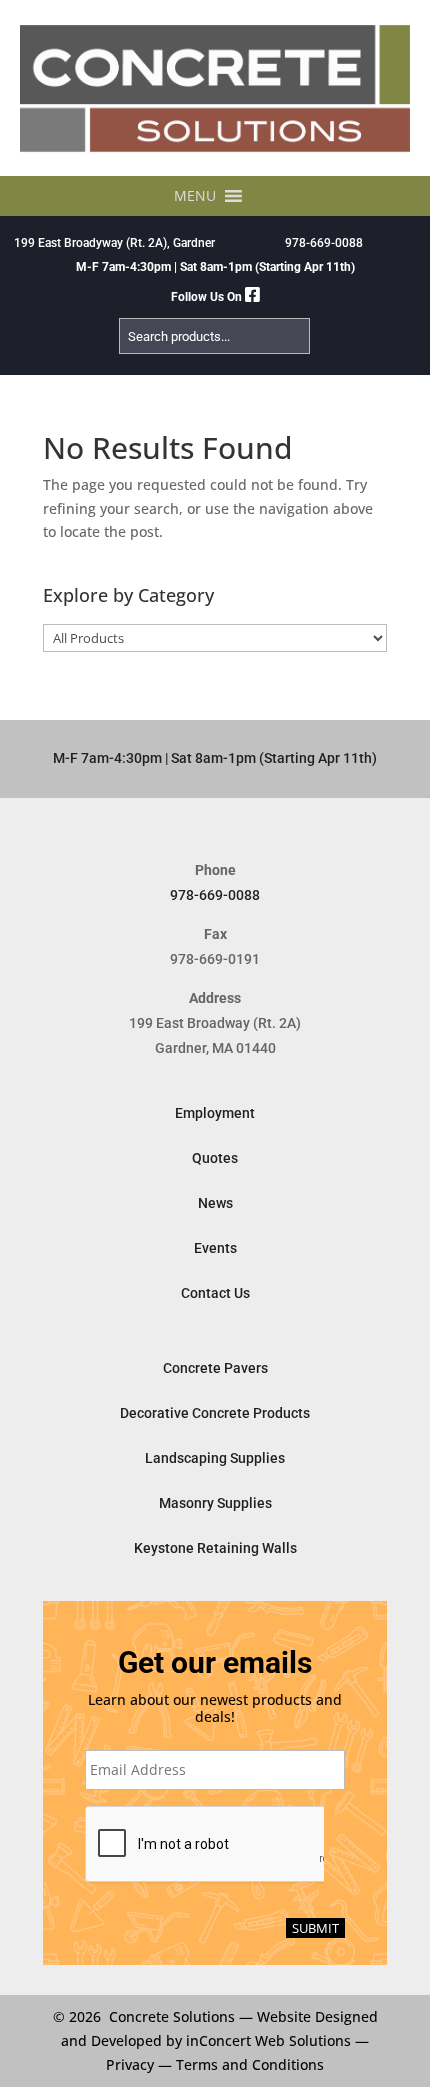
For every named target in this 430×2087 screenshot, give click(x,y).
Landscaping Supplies (215, 1458)
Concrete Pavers (215, 1368)
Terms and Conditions (250, 2064)
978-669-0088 (324, 243)
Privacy (130, 2064)
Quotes (215, 1158)
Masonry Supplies (215, 1503)
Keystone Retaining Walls (215, 1548)
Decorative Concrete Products (215, 1413)
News (215, 1203)
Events (215, 1248)
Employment (215, 1113)
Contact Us (215, 1293)
